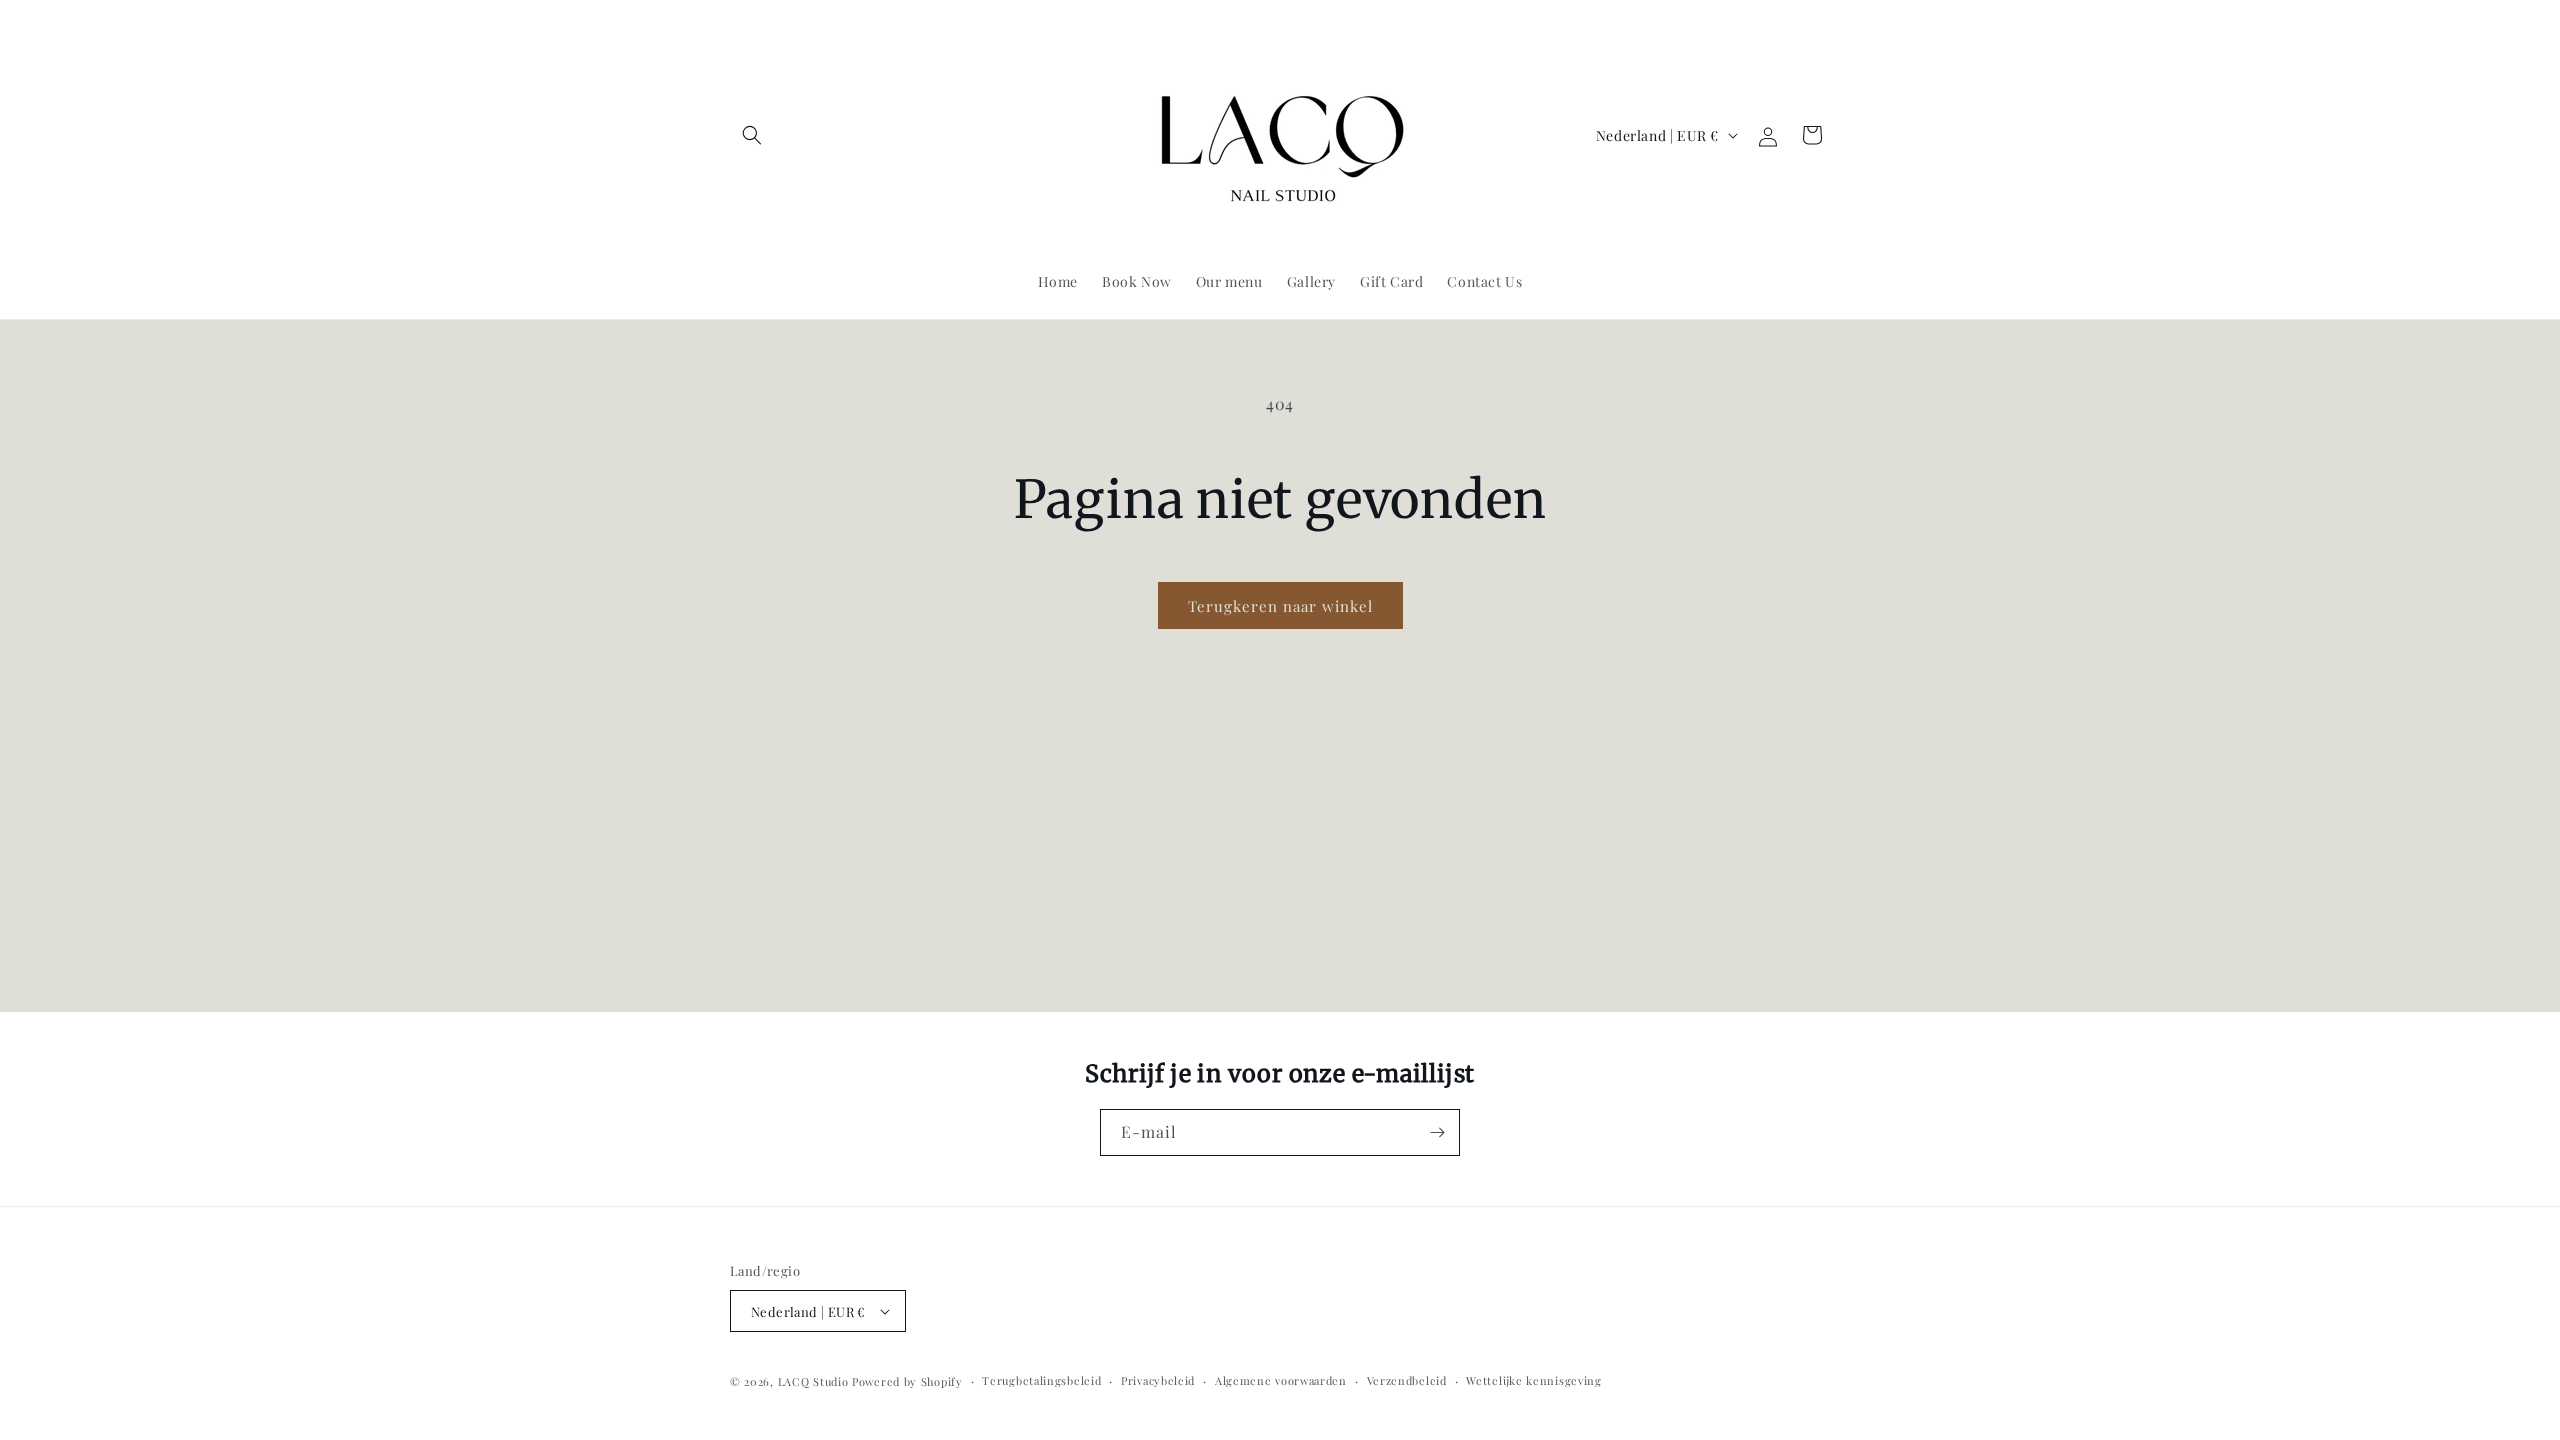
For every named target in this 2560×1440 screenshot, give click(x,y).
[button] (752, 135)
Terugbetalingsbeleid (1041, 1380)
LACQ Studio (813, 1381)
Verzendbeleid (1407, 1380)
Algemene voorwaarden (1281, 1380)
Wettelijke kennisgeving (1533, 1380)
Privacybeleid (1158, 1380)
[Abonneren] (1437, 1132)
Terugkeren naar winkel (1280, 606)
